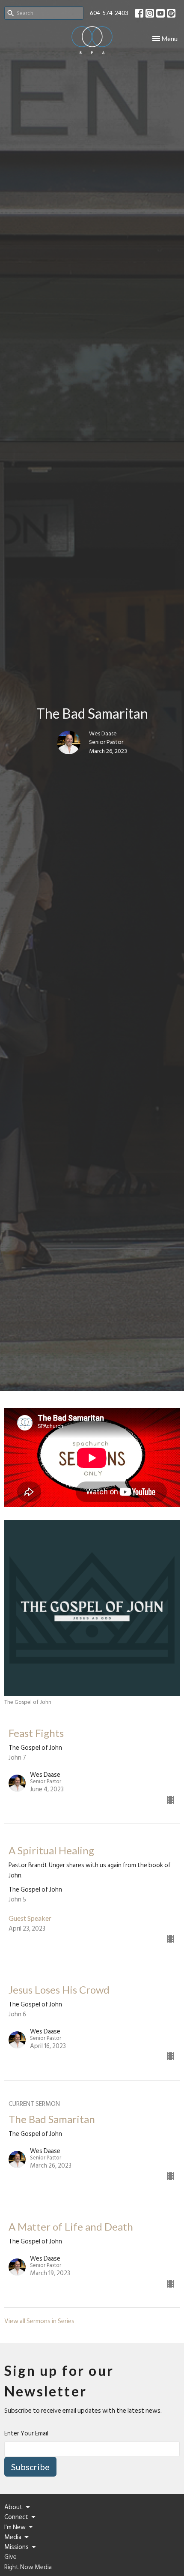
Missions (16, 2547)
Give (10, 2557)
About (13, 2507)
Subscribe (30, 2467)
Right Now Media (28, 2567)
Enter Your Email (26, 2434)
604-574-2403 (109, 13)
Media (13, 2537)
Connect (16, 2517)
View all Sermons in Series (39, 2321)
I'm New (15, 2527)
